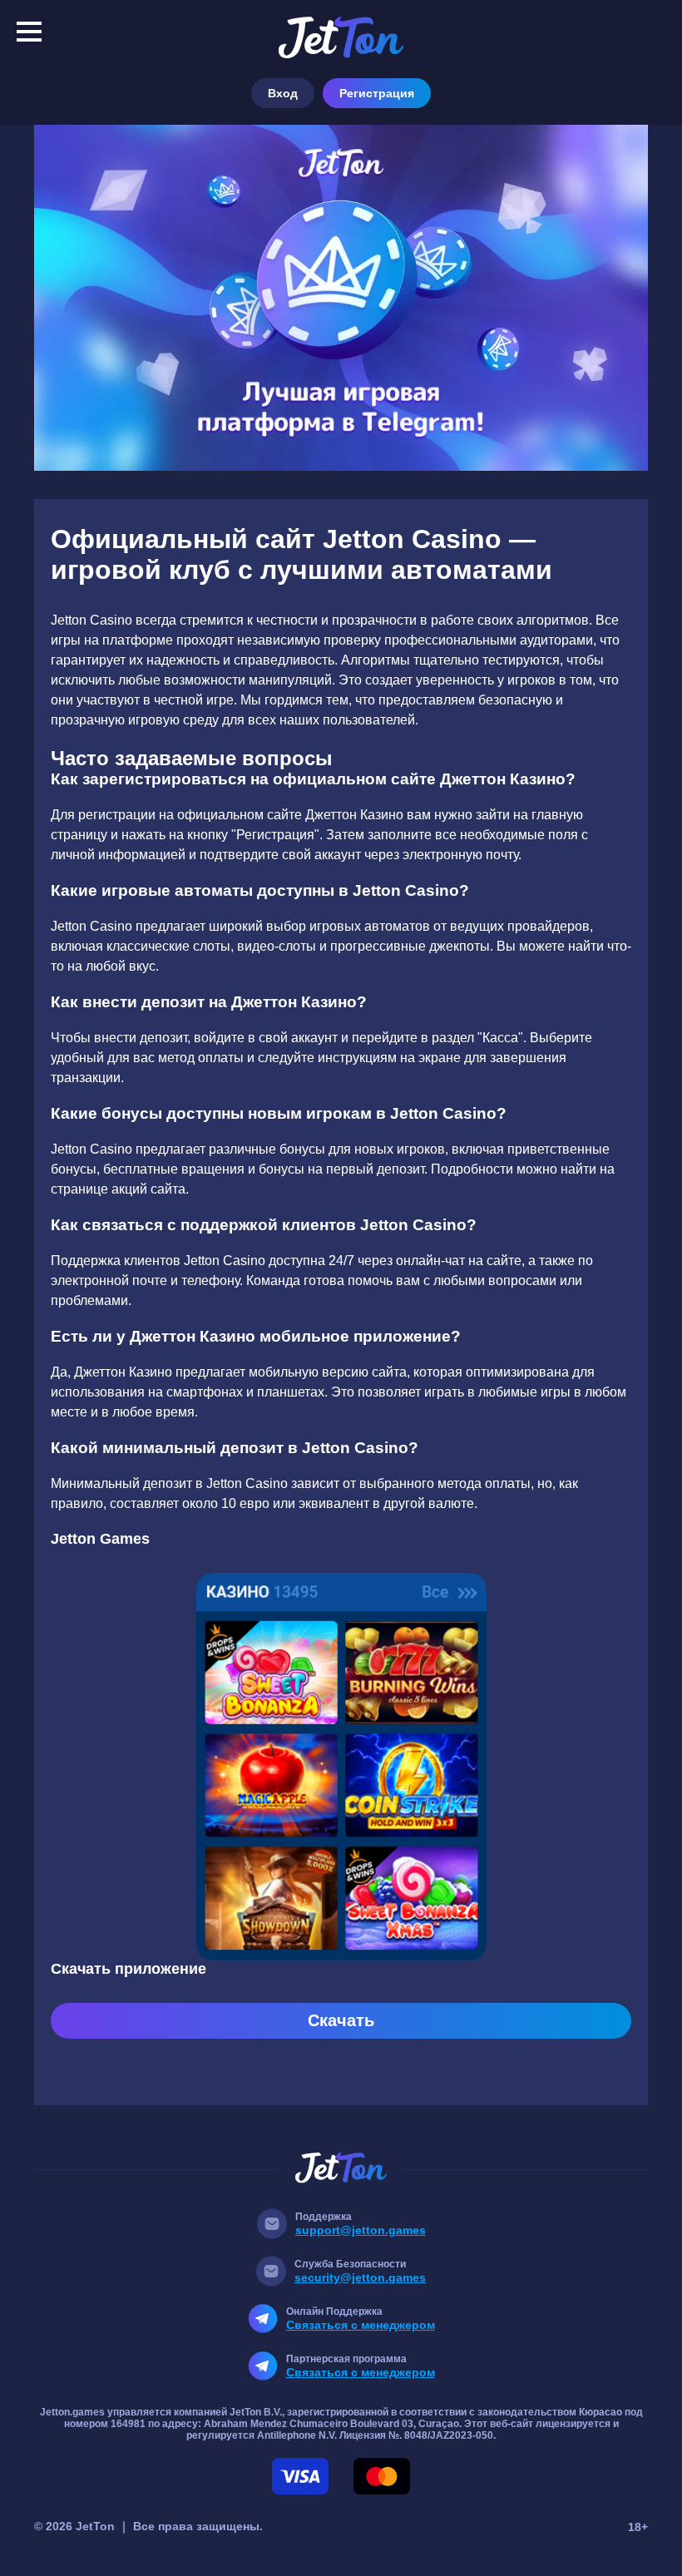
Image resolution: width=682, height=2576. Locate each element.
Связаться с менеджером (361, 2325)
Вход (283, 93)
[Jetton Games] (341, 298)
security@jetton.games (360, 2277)
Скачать (341, 2020)
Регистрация (377, 93)
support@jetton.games (361, 2230)
